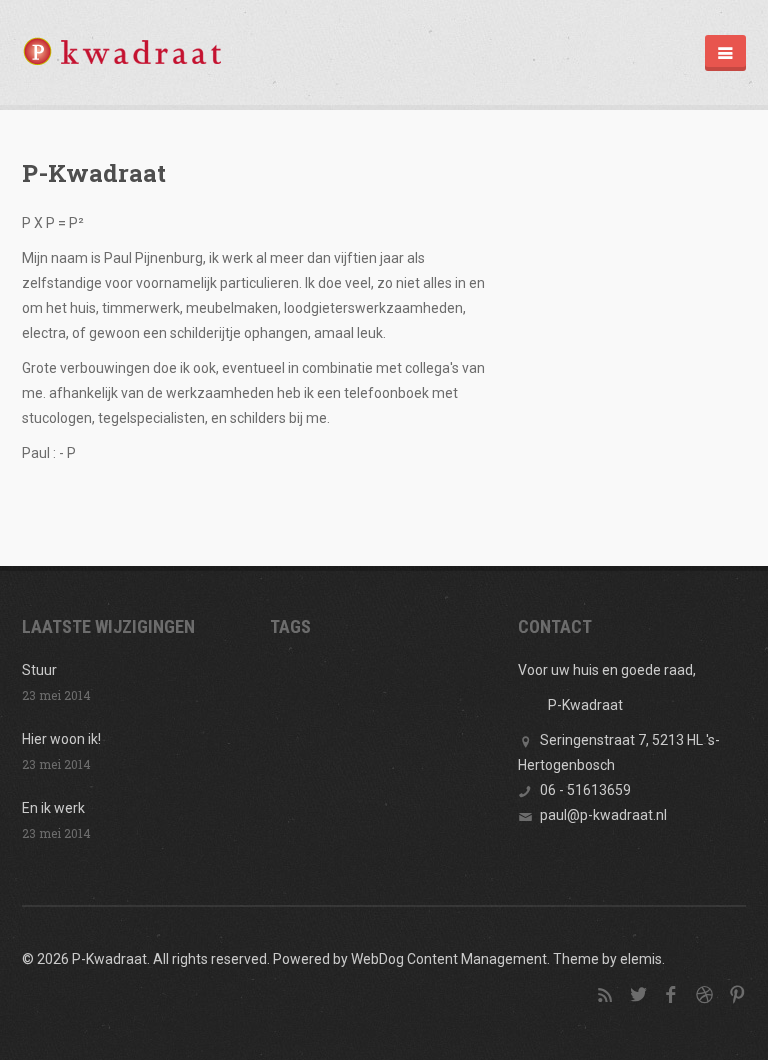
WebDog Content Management (449, 959)
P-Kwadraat (94, 173)
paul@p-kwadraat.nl (603, 815)
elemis (641, 959)
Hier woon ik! (61, 739)
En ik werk (53, 808)
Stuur (39, 670)
